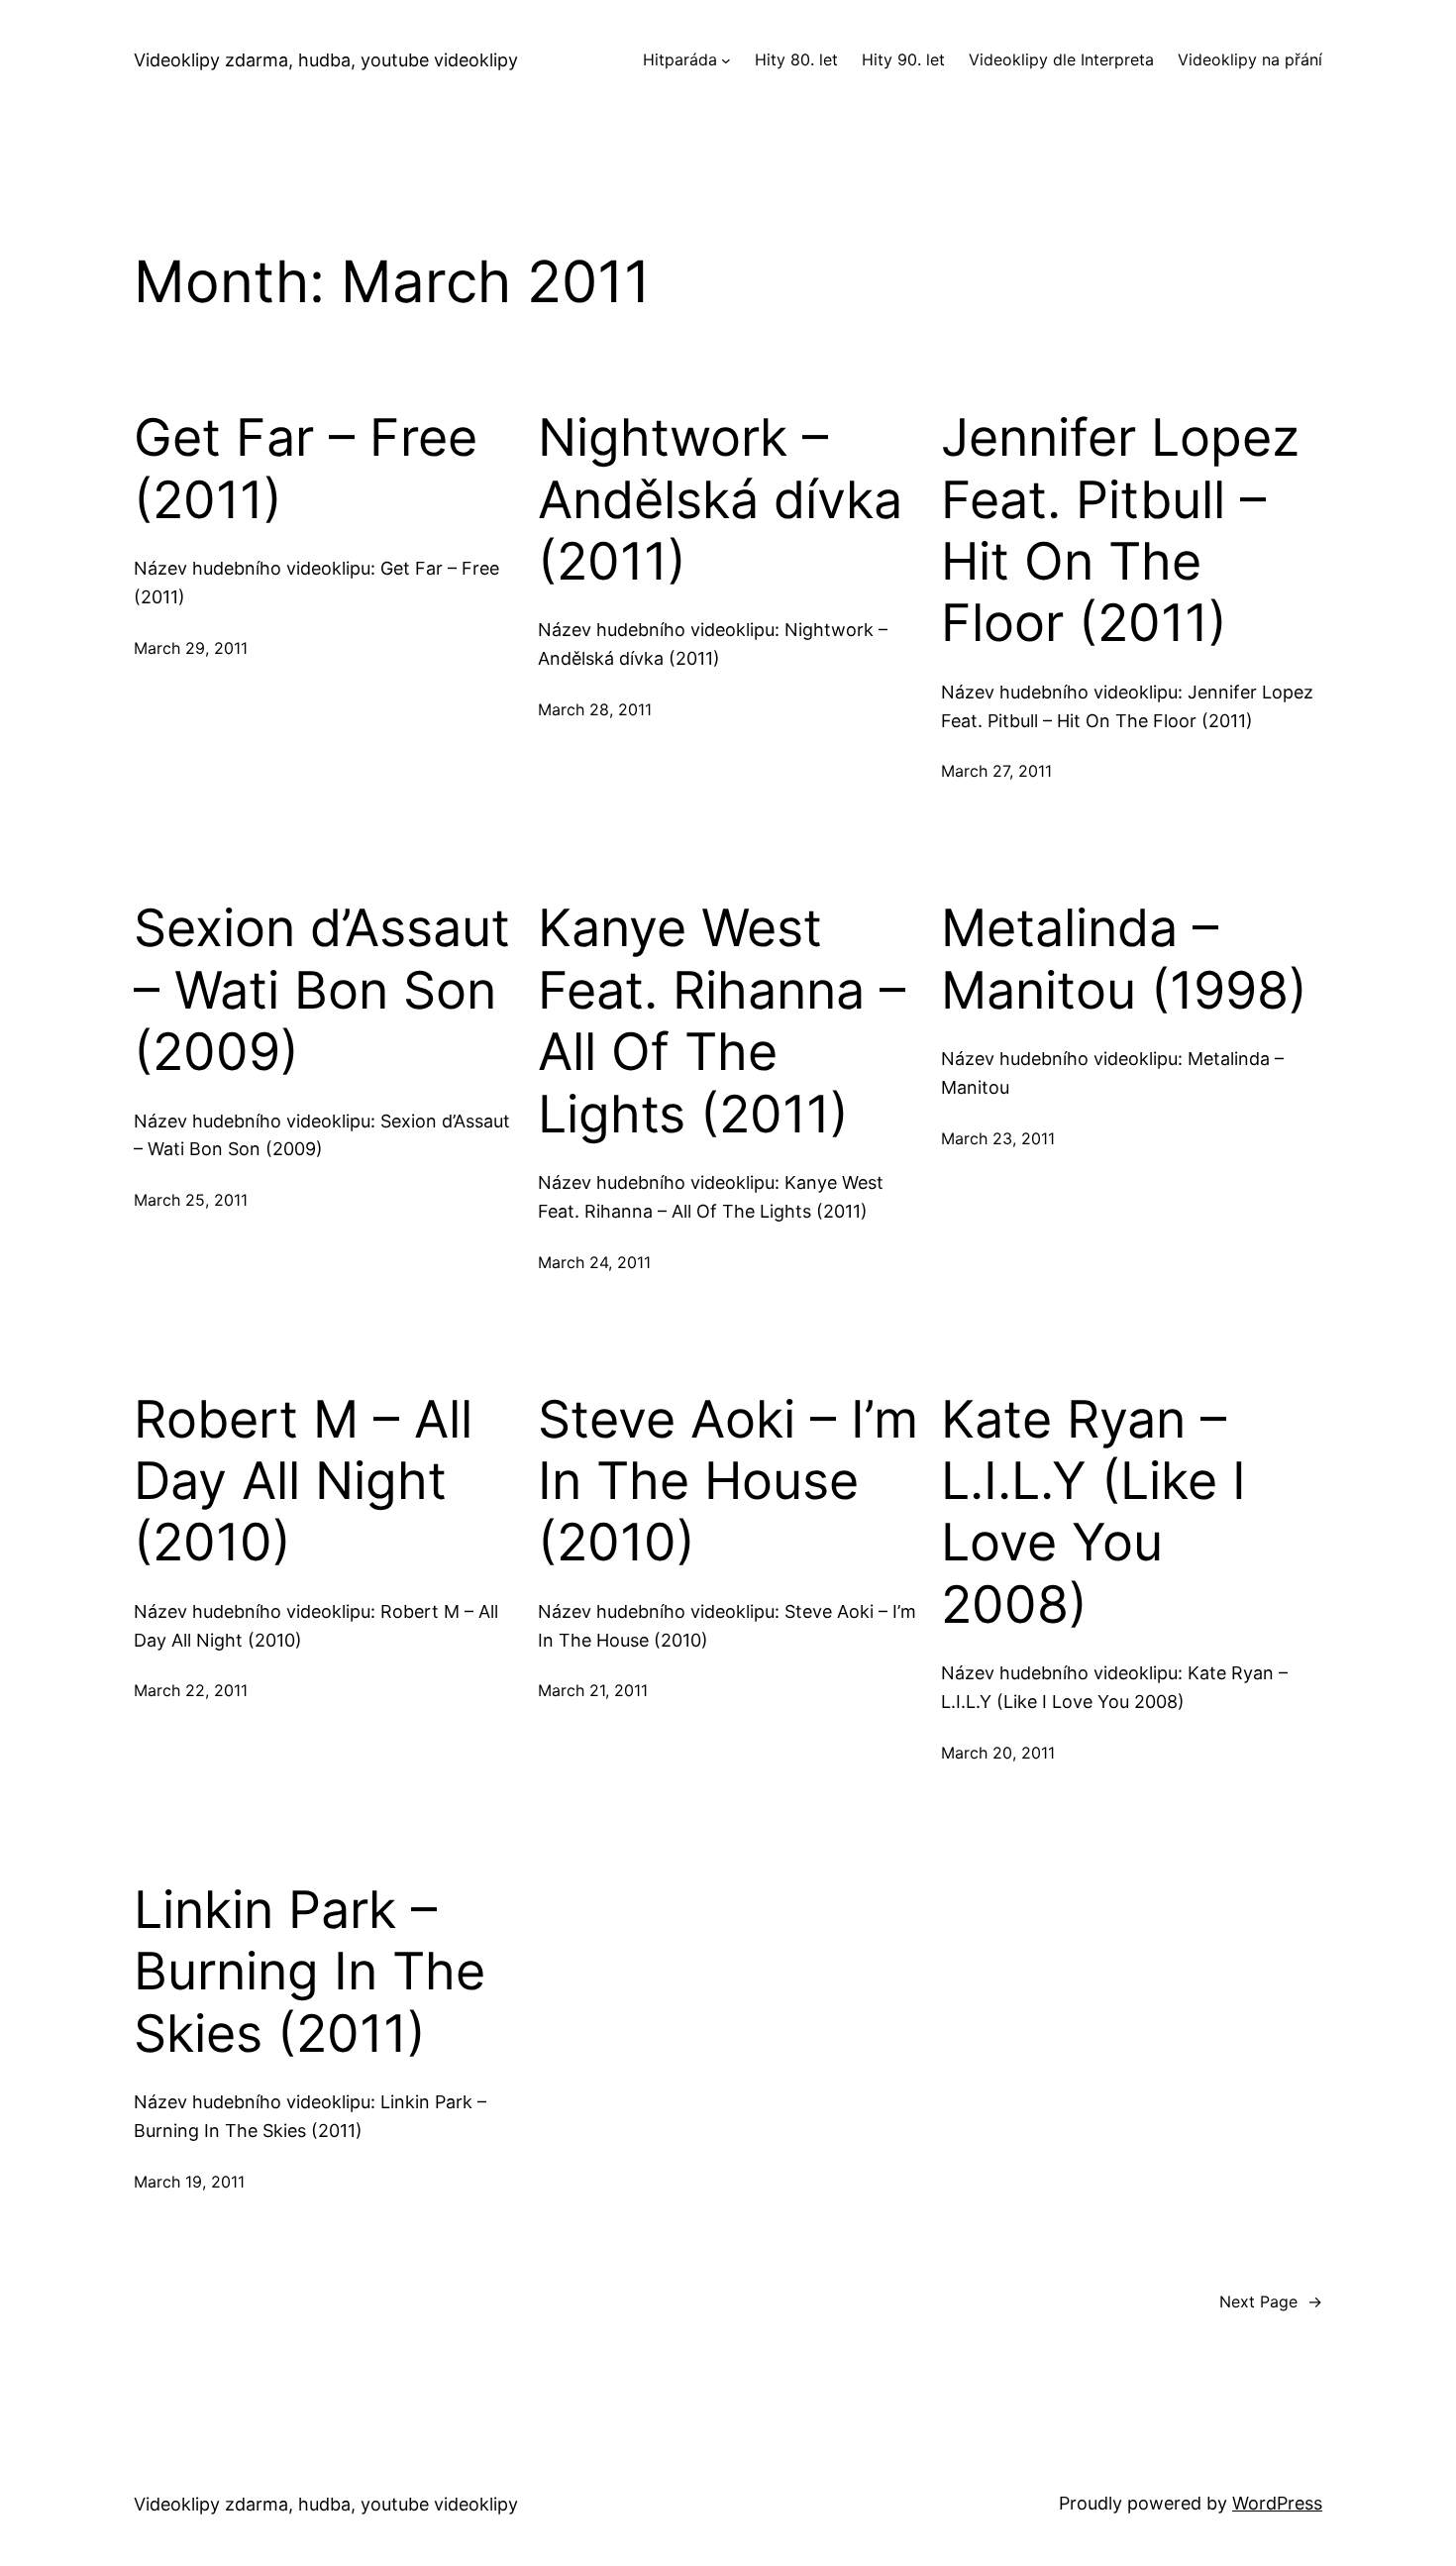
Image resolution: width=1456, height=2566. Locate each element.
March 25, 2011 (191, 1200)
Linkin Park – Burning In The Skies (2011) (310, 1972)
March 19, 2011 (189, 2182)
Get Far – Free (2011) (306, 469)
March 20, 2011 (998, 1753)
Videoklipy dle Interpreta (1061, 59)
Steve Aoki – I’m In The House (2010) (728, 1482)
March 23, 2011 (998, 1138)
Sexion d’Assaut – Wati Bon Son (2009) (322, 990)
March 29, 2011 (191, 648)
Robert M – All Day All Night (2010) (303, 1482)
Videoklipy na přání (1250, 59)
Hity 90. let (903, 59)
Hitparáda (680, 59)
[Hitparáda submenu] (726, 60)
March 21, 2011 (593, 1690)
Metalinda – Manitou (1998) (1124, 959)
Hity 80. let (796, 59)
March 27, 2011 (996, 771)
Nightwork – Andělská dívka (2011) (720, 500)
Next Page (1271, 2301)
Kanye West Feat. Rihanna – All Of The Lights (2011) (722, 1021)
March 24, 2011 (594, 1262)
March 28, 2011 (595, 709)
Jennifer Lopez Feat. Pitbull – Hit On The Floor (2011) (1120, 531)
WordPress (1277, 2503)
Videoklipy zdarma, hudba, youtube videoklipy (326, 60)
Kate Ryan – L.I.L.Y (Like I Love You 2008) (1093, 1512)
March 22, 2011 (191, 1690)
